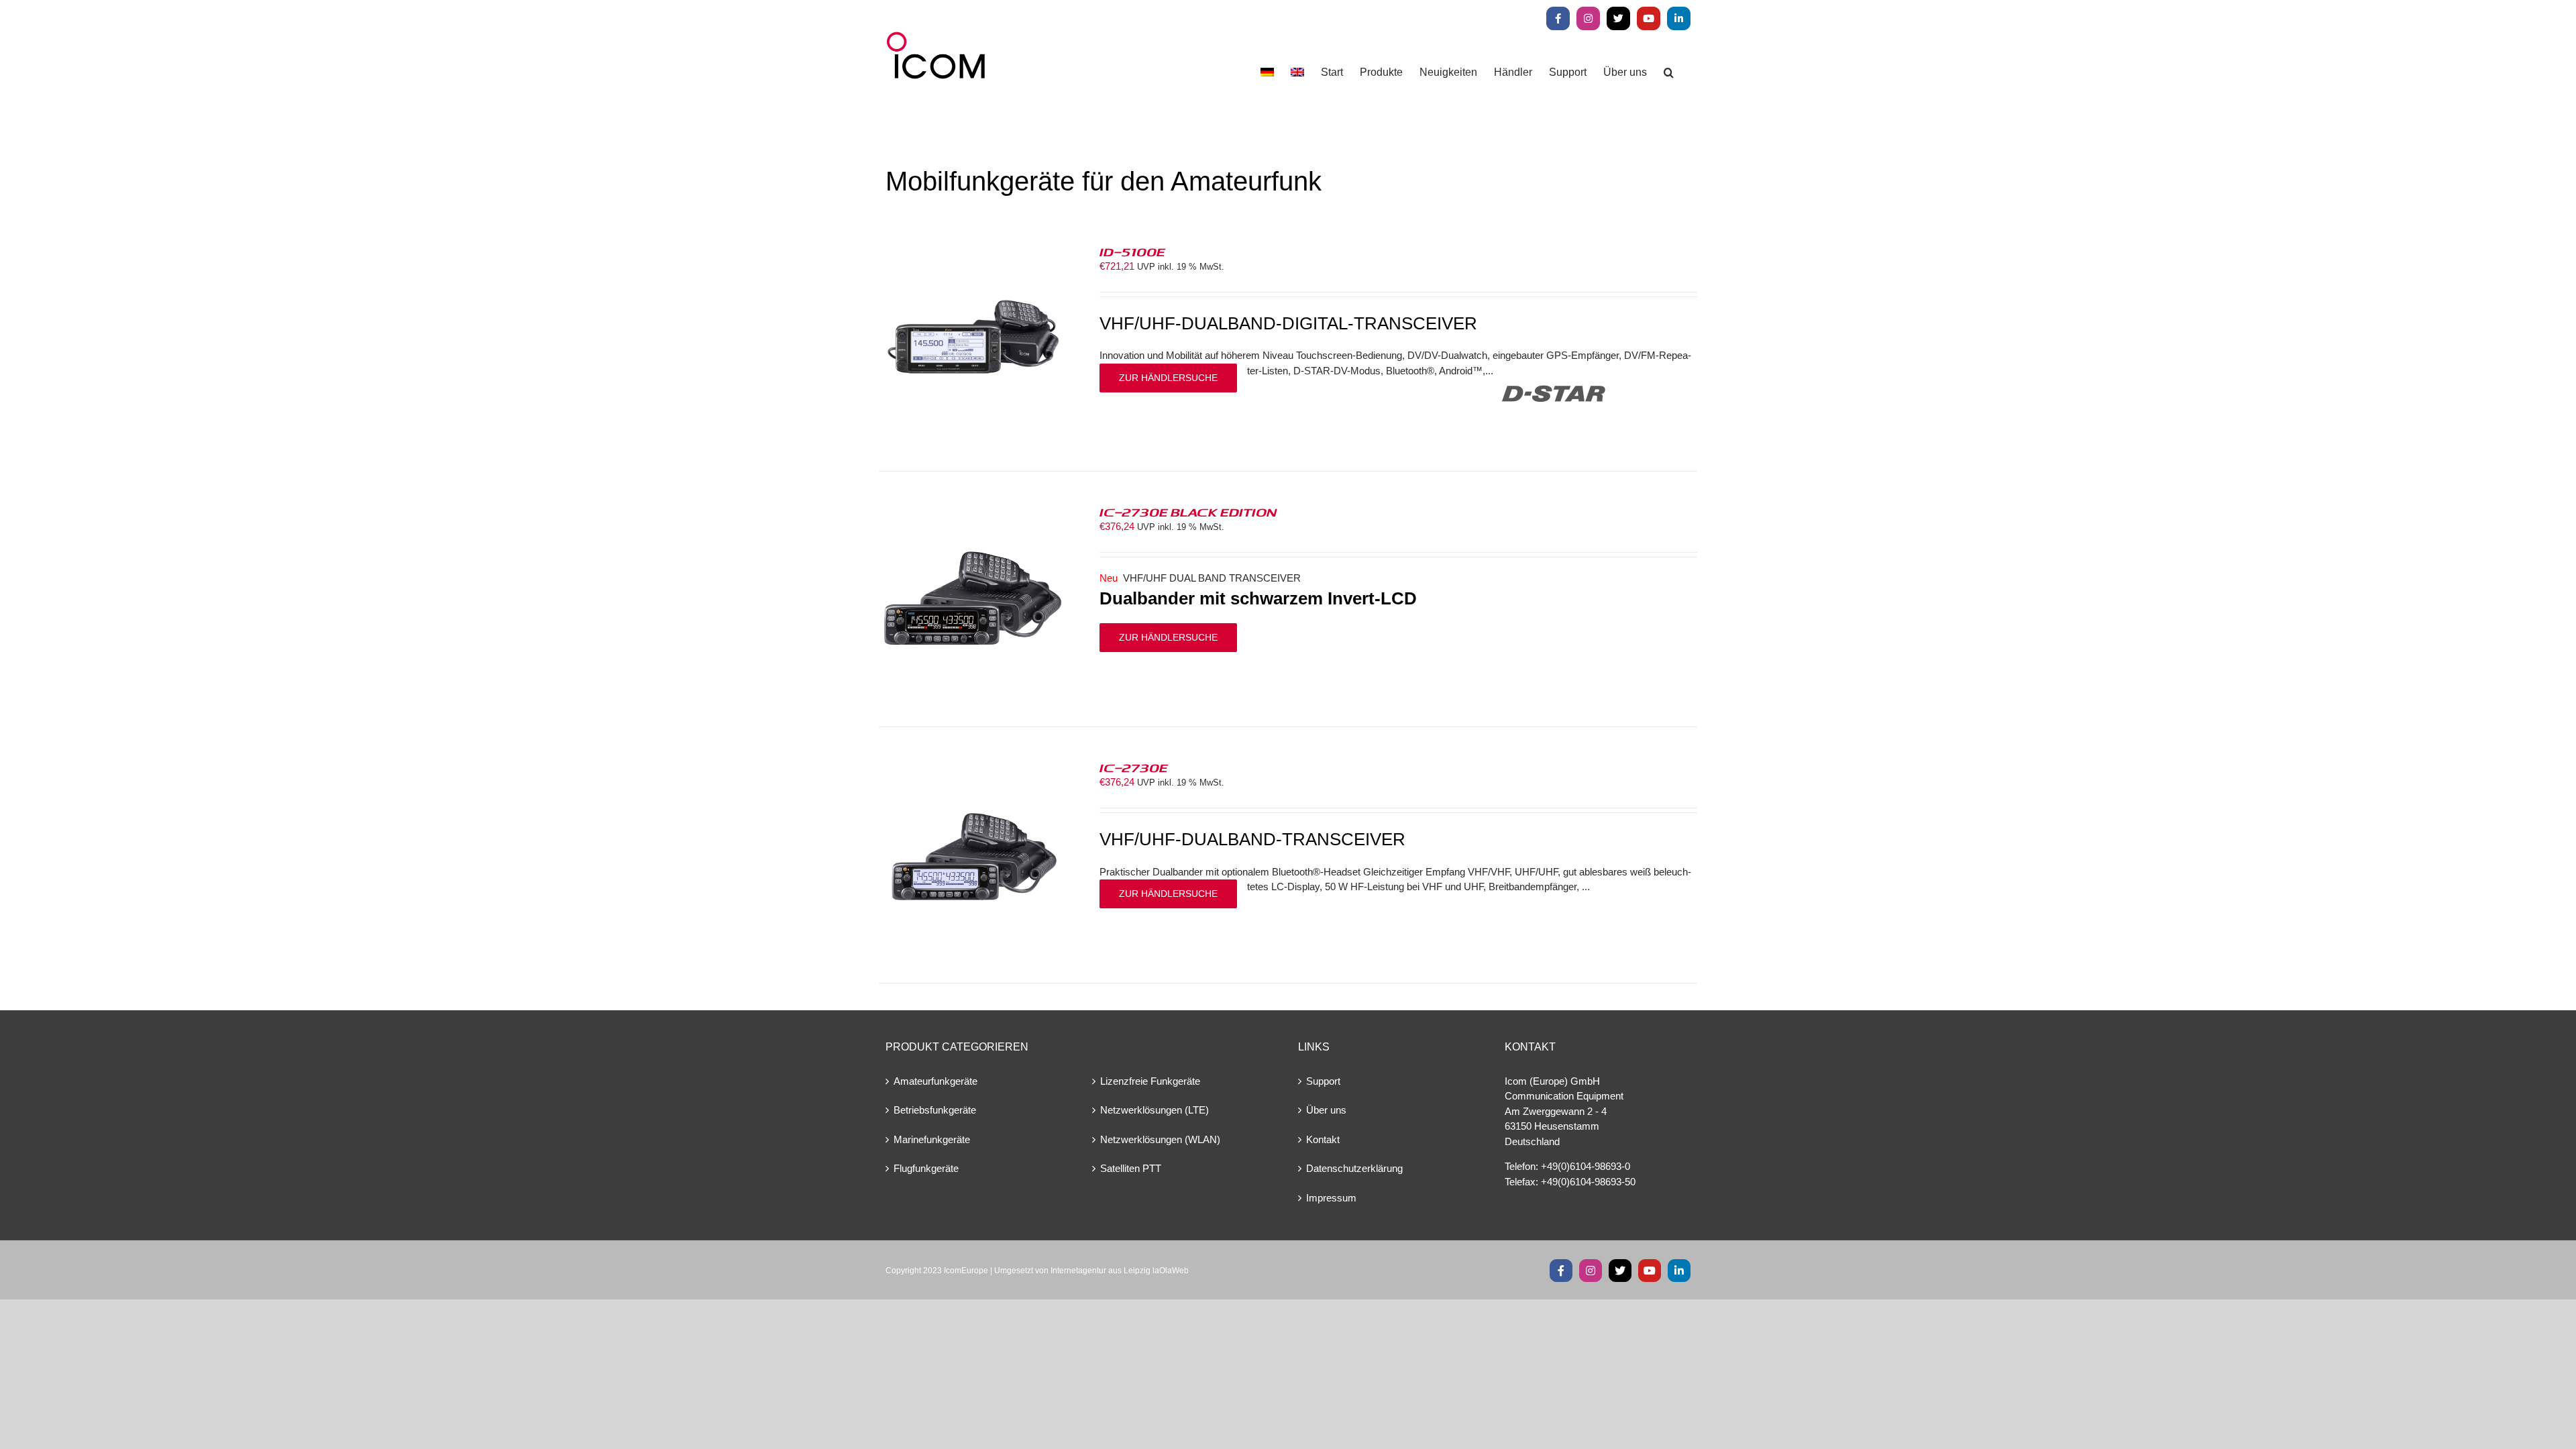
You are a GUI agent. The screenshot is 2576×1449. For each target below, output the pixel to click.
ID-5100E (1132, 252)
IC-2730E (1134, 767)
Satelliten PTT (1131, 1168)
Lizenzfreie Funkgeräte (1150, 1081)
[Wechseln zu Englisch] (1297, 72)
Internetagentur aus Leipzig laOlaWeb (1120, 1271)
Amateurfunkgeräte (935, 1081)
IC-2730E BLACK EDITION (1188, 512)
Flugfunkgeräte (926, 1168)
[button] (1669, 72)
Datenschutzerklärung (1354, 1168)
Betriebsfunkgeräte (935, 1110)
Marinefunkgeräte (932, 1139)
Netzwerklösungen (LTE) (1155, 1110)
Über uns (1326, 1110)
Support (1323, 1081)
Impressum (1331, 1198)
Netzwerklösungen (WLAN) (1160, 1139)
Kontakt (1323, 1139)
